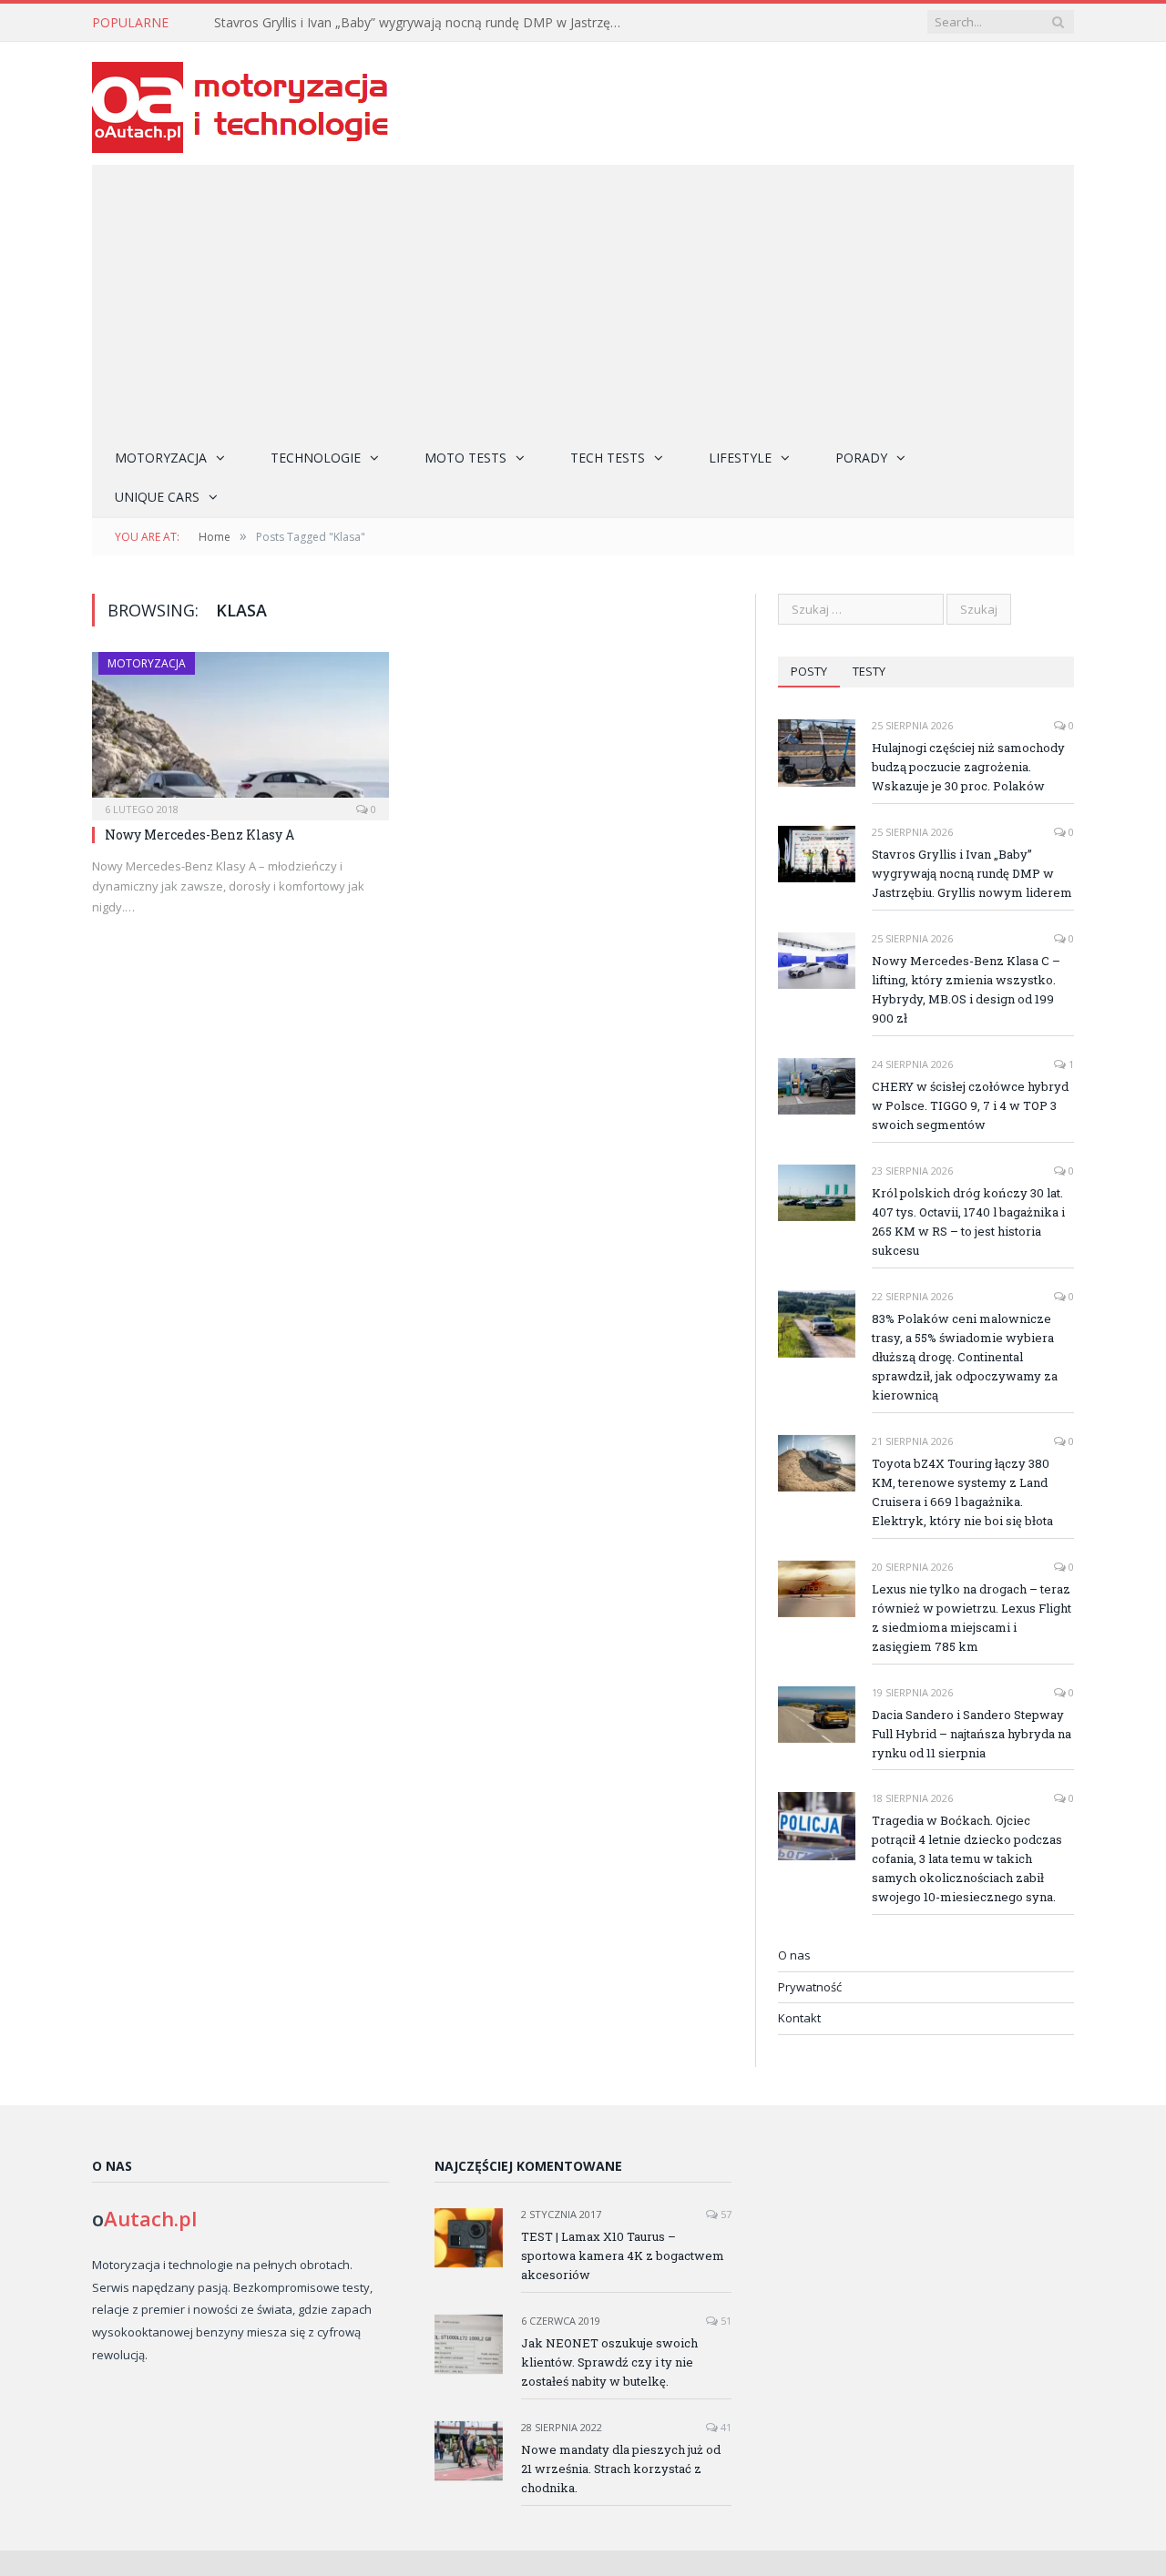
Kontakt (799, 2018)
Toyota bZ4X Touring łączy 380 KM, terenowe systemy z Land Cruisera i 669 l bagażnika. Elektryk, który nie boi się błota (962, 1492)
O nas (794, 1955)
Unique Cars (157, 497)
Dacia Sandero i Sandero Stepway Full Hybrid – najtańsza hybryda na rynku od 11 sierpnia (972, 1734)
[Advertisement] (583, 301)
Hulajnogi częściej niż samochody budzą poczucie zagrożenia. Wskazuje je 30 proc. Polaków (968, 767)
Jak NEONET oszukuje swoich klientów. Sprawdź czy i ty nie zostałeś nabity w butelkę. (609, 2362)
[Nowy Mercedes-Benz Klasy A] (240, 730)
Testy (869, 671)
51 (725, 2321)
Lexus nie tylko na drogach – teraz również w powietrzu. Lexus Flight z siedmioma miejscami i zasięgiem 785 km (972, 1618)
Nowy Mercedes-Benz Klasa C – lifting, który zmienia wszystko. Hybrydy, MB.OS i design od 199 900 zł (966, 989)
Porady (861, 458)
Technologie (316, 458)
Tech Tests (608, 458)
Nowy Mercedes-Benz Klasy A (199, 835)
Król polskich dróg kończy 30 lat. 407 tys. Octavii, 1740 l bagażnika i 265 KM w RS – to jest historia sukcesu (968, 1222)
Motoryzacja (161, 458)
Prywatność (810, 1987)
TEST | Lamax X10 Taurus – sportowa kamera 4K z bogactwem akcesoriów (623, 2255)
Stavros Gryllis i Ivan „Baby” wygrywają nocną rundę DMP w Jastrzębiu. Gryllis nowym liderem (424, 23)
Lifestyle (740, 458)
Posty (809, 671)
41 (725, 2427)
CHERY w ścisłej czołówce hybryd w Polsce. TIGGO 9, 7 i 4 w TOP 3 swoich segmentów (970, 1105)
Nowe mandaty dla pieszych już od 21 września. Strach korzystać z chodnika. (621, 2469)
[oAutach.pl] (240, 103)
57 (725, 2214)
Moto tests (465, 458)
